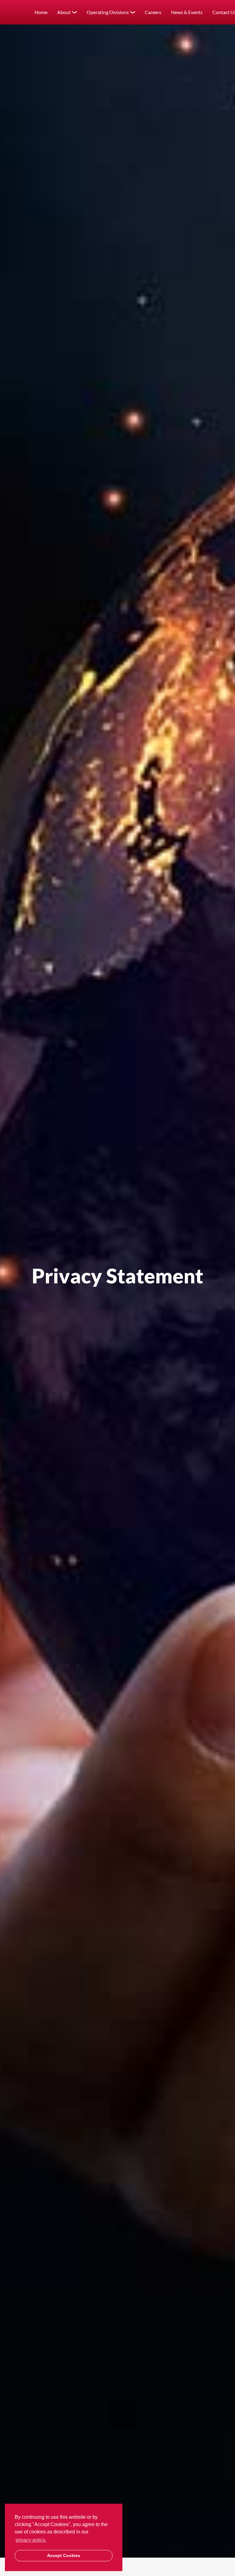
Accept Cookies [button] (64, 2555)
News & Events (187, 12)
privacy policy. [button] (31, 2540)
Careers (153, 12)
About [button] (64, 12)
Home (41, 12)
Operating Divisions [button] (108, 12)
